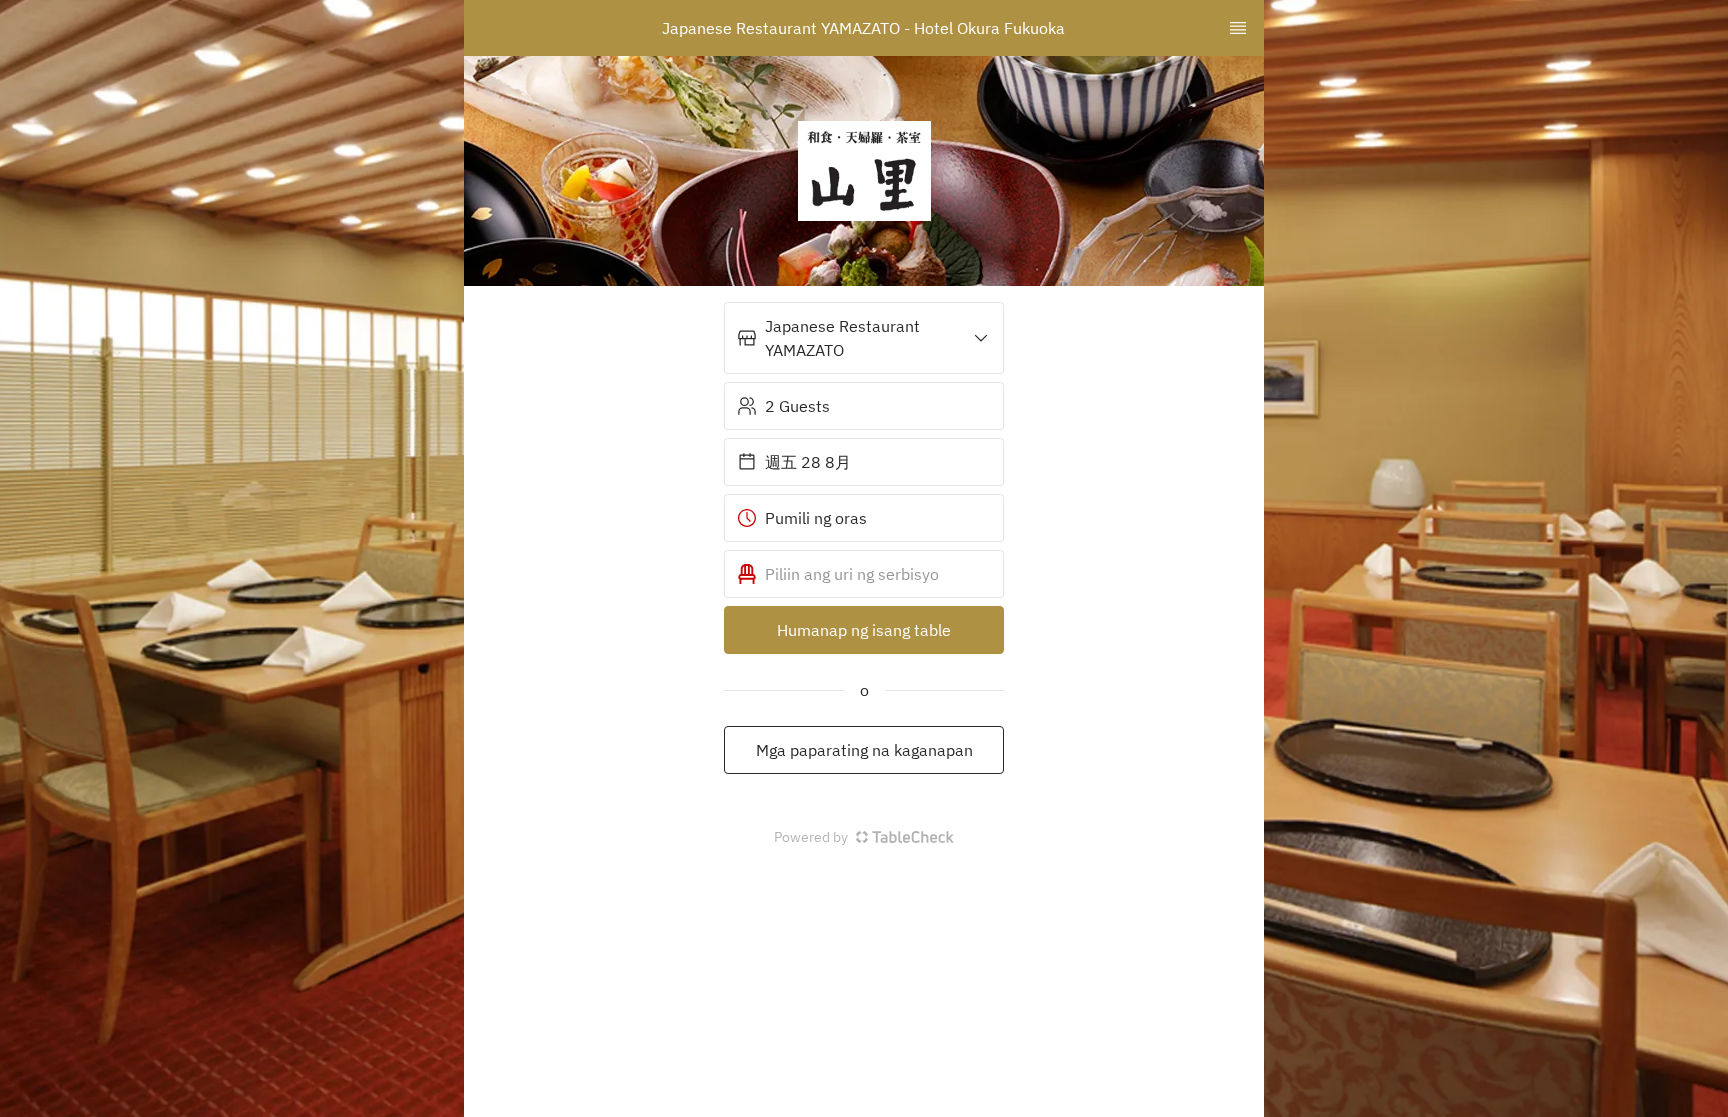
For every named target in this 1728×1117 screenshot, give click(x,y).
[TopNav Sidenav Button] (1238, 28)
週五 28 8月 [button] (808, 462)
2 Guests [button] (797, 406)
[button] (864, 338)
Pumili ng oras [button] (816, 518)
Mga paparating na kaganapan (864, 750)
